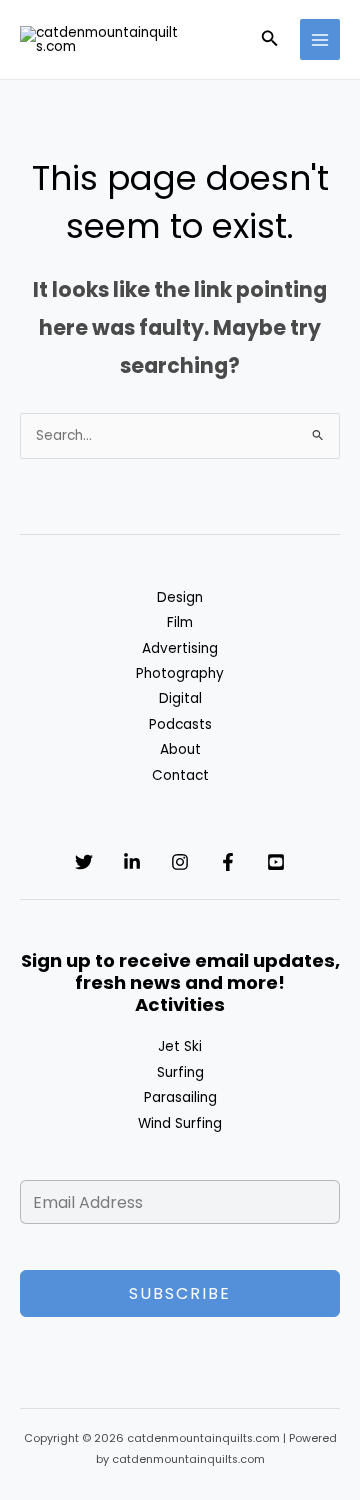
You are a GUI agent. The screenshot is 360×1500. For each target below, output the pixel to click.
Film (180, 622)
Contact (180, 775)
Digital (180, 698)
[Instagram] (180, 862)
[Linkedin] (132, 862)
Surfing (180, 1072)
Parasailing (180, 1097)
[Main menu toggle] (320, 39)
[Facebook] (228, 862)
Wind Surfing (180, 1123)
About (180, 749)
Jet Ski (180, 1046)
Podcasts (180, 724)
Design (180, 597)
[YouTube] (276, 862)
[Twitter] (84, 862)
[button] (270, 40)
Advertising (180, 648)
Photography (180, 673)
